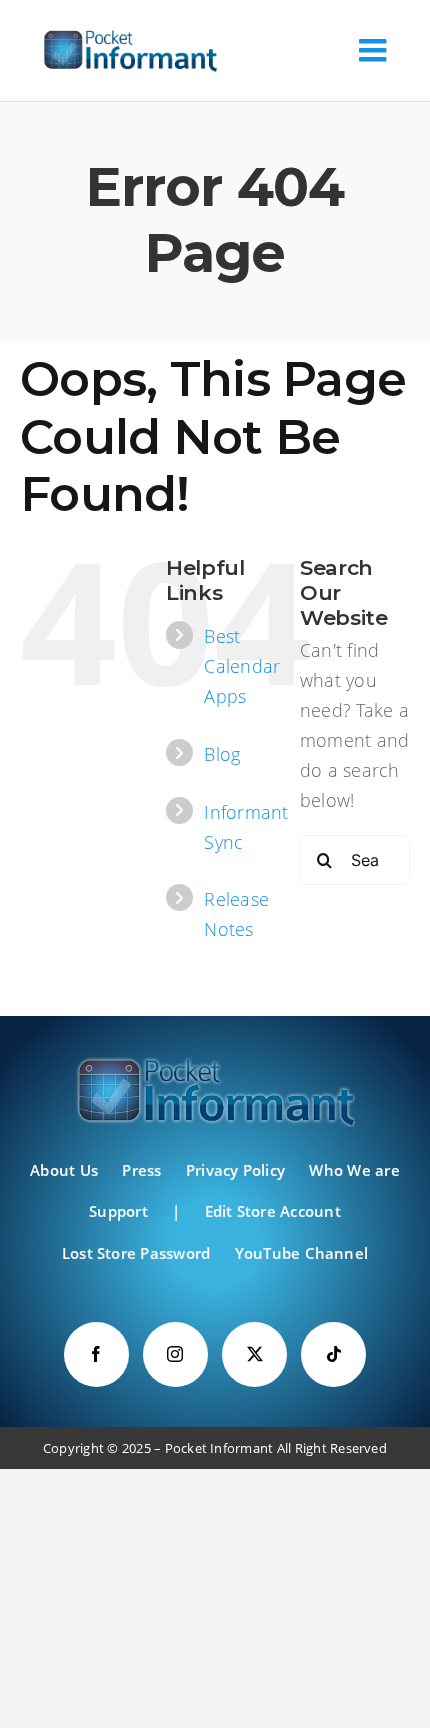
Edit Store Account (273, 1211)
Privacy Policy (235, 1170)
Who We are (354, 1170)
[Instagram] (175, 1354)
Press (141, 1170)
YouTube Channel (302, 1253)
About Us (64, 1170)
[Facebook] (96, 1354)
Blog (222, 754)
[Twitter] (254, 1354)
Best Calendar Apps (242, 666)
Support (118, 1211)
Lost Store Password (136, 1253)
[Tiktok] (333, 1354)
